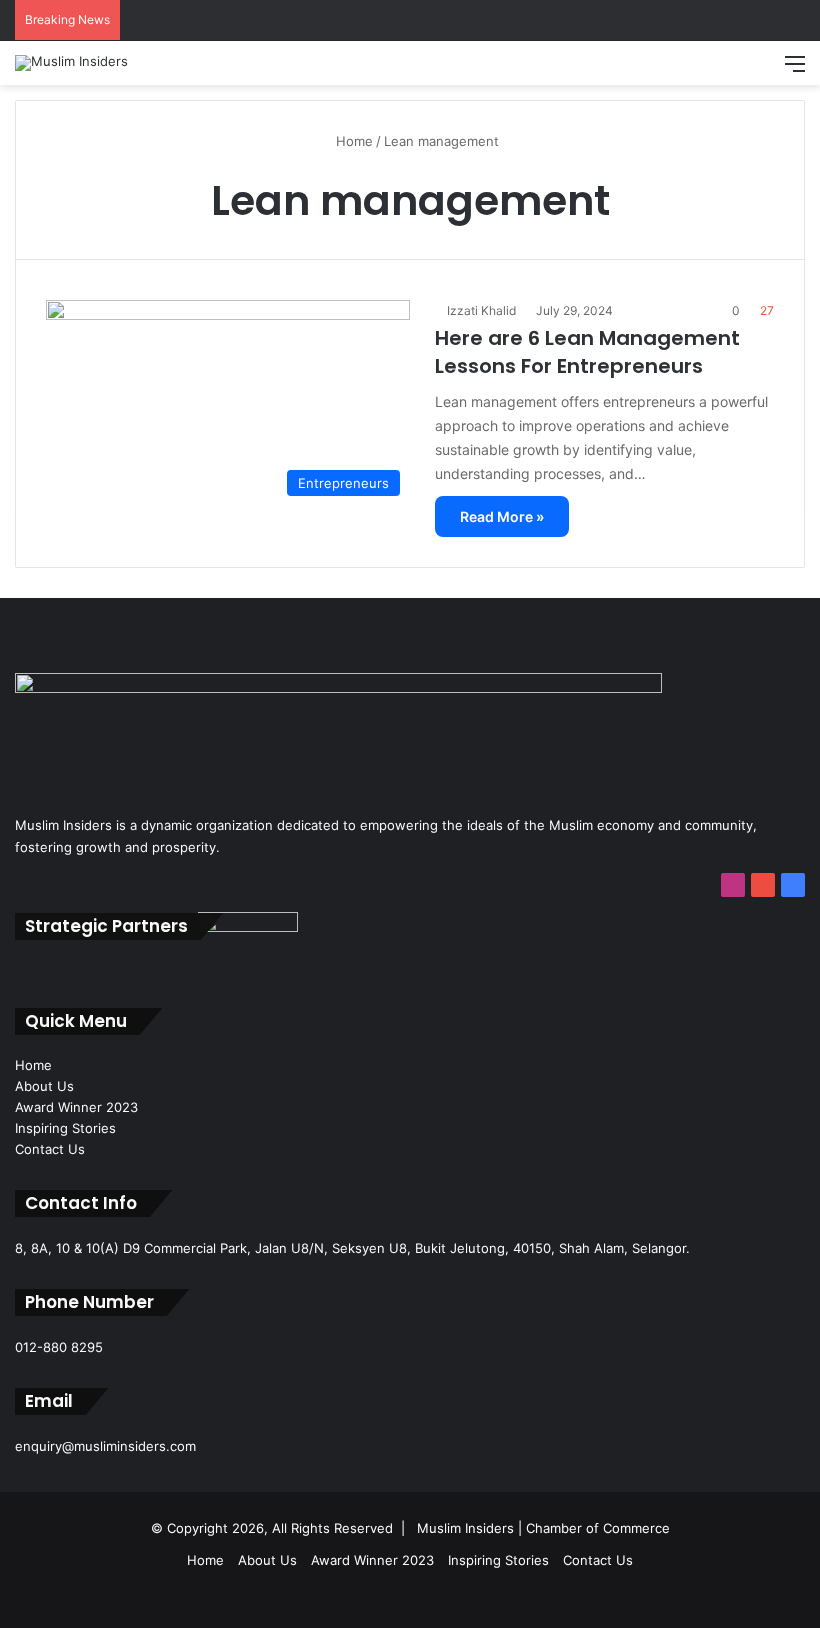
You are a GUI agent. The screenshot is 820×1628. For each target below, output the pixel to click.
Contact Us (50, 1149)
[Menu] (795, 70)
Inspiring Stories (65, 1128)
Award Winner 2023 (76, 1107)
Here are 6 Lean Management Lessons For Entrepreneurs (587, 352)
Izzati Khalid (481, 310)
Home (352, 141)
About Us (44, 1086)
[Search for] (760, 70)
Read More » (502, 516)
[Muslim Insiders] (71, 63)
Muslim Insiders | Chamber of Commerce (543, 1528)
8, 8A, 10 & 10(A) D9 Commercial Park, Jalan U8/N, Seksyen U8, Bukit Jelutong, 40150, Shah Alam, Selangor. (352, 1248)
